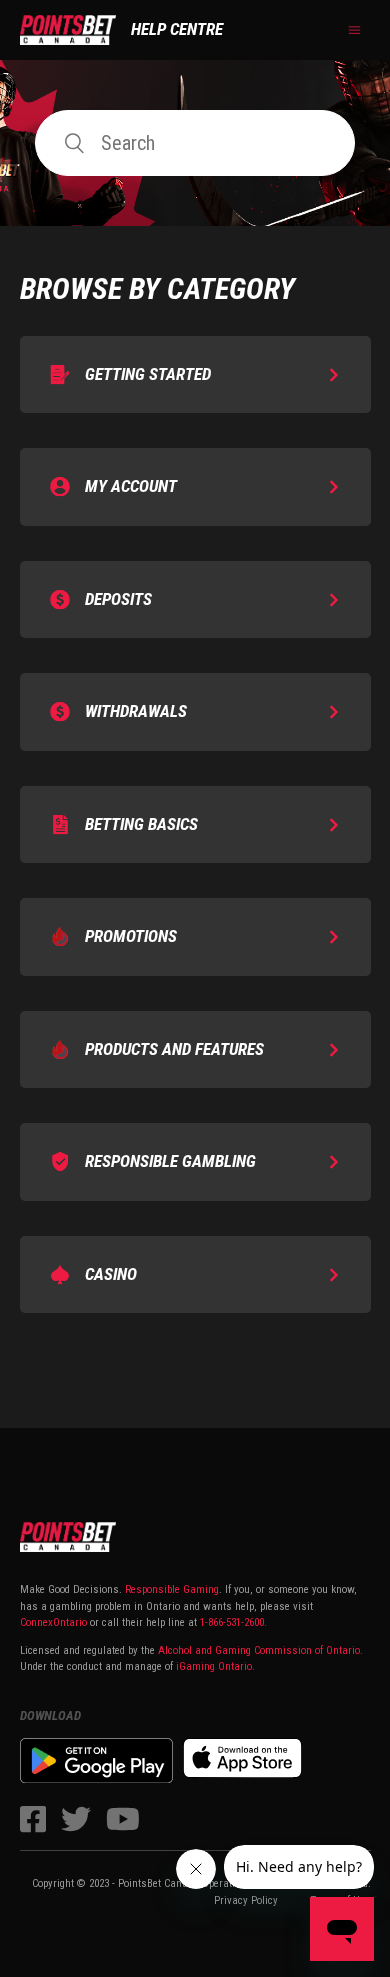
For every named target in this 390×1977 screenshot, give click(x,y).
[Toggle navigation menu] (354, 30)
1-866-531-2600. (233, 1622)
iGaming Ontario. (215, 1666)
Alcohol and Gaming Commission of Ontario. (260, 1650)
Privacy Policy (246, 1900)
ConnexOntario (53, 1622)
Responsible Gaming (170, 1589)
